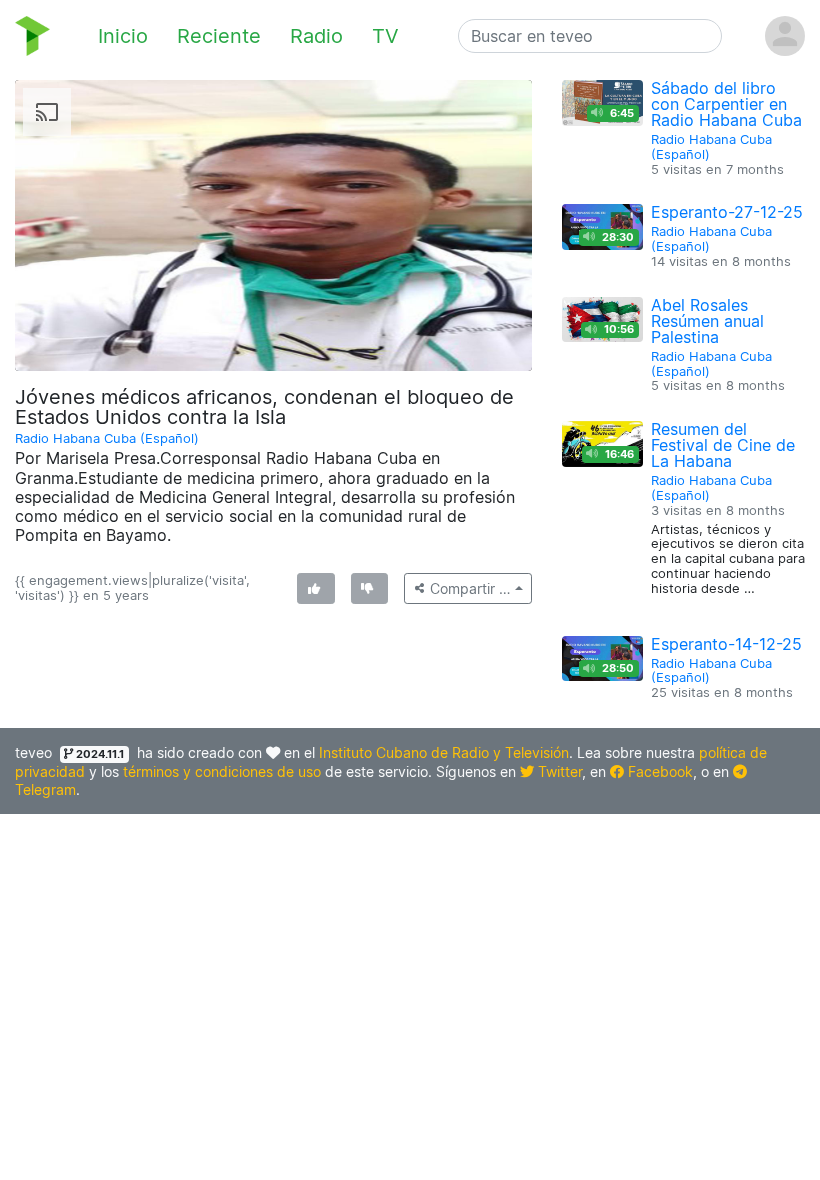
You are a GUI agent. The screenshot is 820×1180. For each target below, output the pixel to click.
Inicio (123, 36)
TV (385, 36)
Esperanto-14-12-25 (726, 644)
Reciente (219, 36)
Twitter (558, 771)
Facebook (658, 771)
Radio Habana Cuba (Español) (107, 438)
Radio (316, 36)
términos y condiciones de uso (222, 771)
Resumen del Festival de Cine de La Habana (723, 445)
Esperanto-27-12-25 (727, 212)
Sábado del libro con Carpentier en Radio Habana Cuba (726, 104)
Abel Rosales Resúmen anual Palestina (707, 321)
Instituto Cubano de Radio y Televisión (444, 752)
